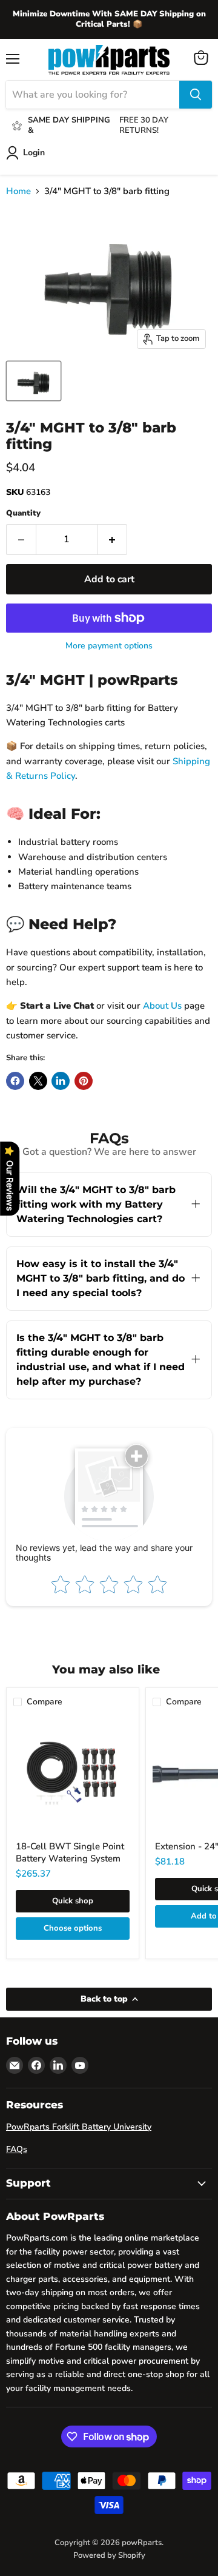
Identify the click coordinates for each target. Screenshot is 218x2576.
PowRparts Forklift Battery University (79, 2127)
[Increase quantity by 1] (113, 539)
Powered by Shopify (109, 2555)
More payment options (109, 646)
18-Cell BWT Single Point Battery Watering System (70, 1852)
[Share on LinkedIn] (61, 1081)
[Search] (196, 95)
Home (18, 191)
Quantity (23, 513)
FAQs (17, 2149)
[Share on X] (38, 1081)
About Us (162, 1006)
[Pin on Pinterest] (84, 1081)
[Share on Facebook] (15, 1081)
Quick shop (73, 1901)
